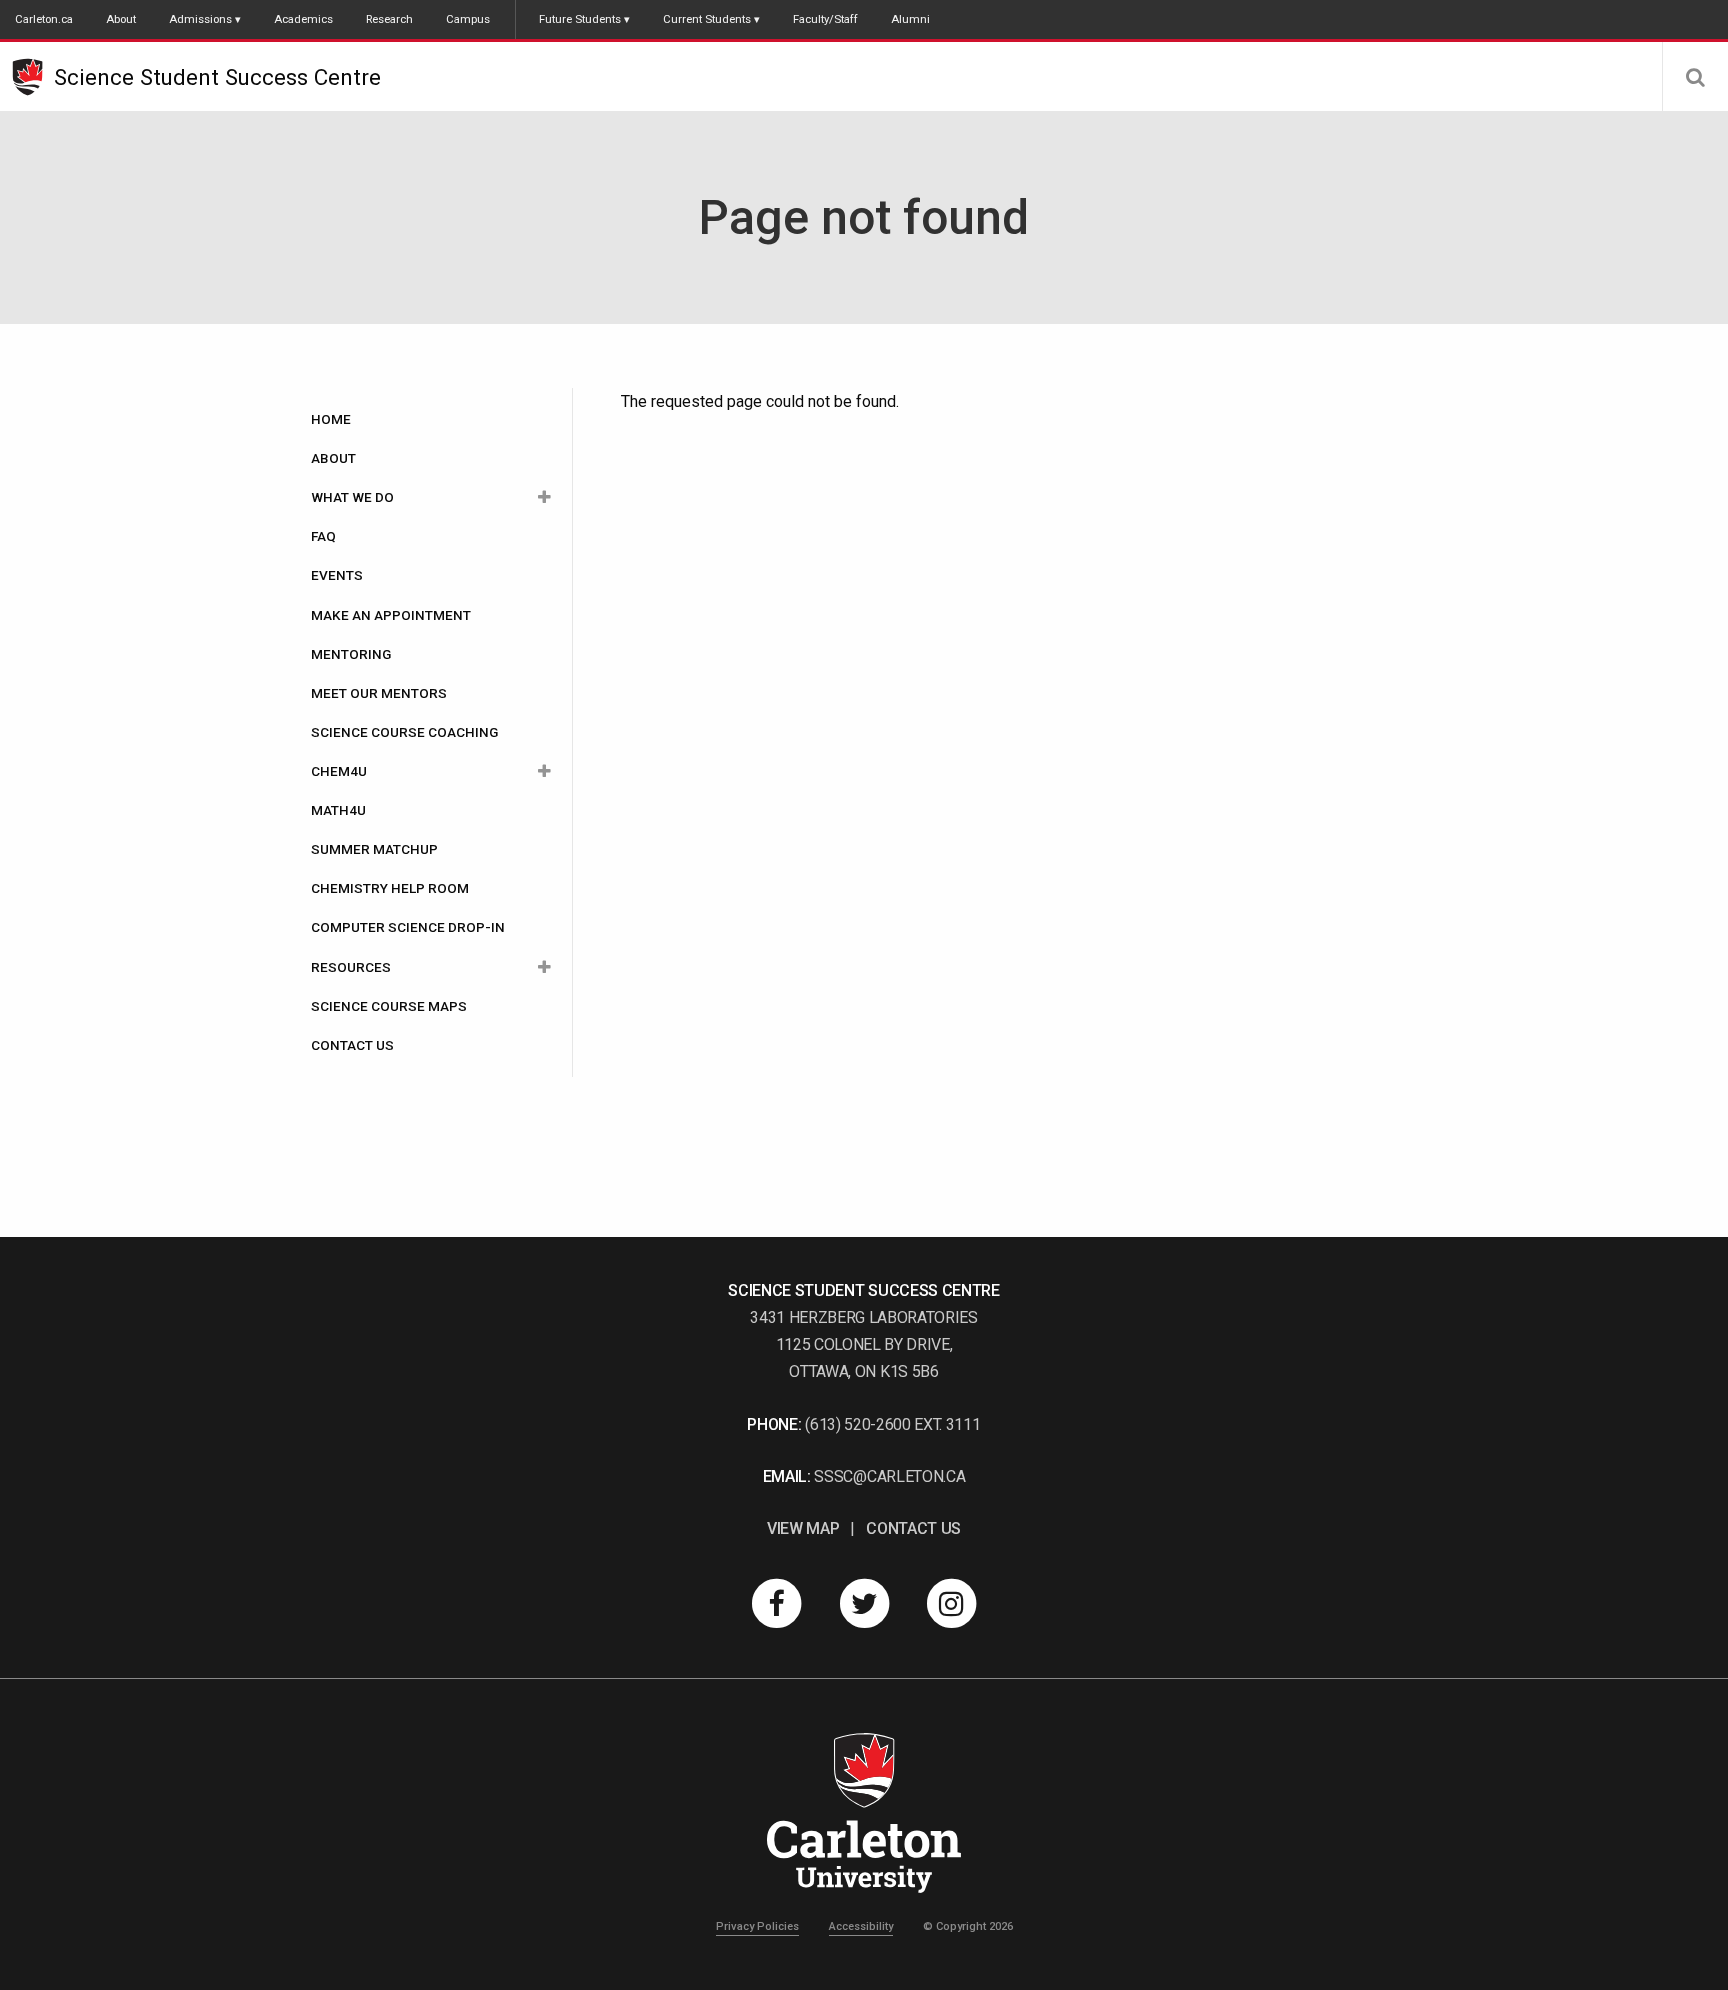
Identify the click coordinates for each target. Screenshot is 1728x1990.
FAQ (323, 536)
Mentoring (351, 654)
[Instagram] (952, 1603)
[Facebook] (777, 1603)
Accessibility (861, 1926)
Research (389, 19)
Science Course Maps (389, 1006)
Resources (351, 967)
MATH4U (338, 810)
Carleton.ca (44, 19)
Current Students (707, 19)
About (121, 19)
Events (337, 575)
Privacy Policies (757, 1926)
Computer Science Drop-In (408, 927)
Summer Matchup (374, 849)
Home (331, 419)
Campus (468, 19)
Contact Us (352, 1045)
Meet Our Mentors (379, 693)
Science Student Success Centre (217, 77)
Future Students (580, 19)
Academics (303, 19)
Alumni (910, 19)
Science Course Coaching (404, 732)
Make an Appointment (391, 615)
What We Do (352, 497)
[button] (1695, 77)
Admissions (200, 19)
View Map (803, 1528)
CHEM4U (339, 771)
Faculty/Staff (825, 19)
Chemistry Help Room (390, 888)
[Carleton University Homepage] (33, 77)
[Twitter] (864, 1603)
